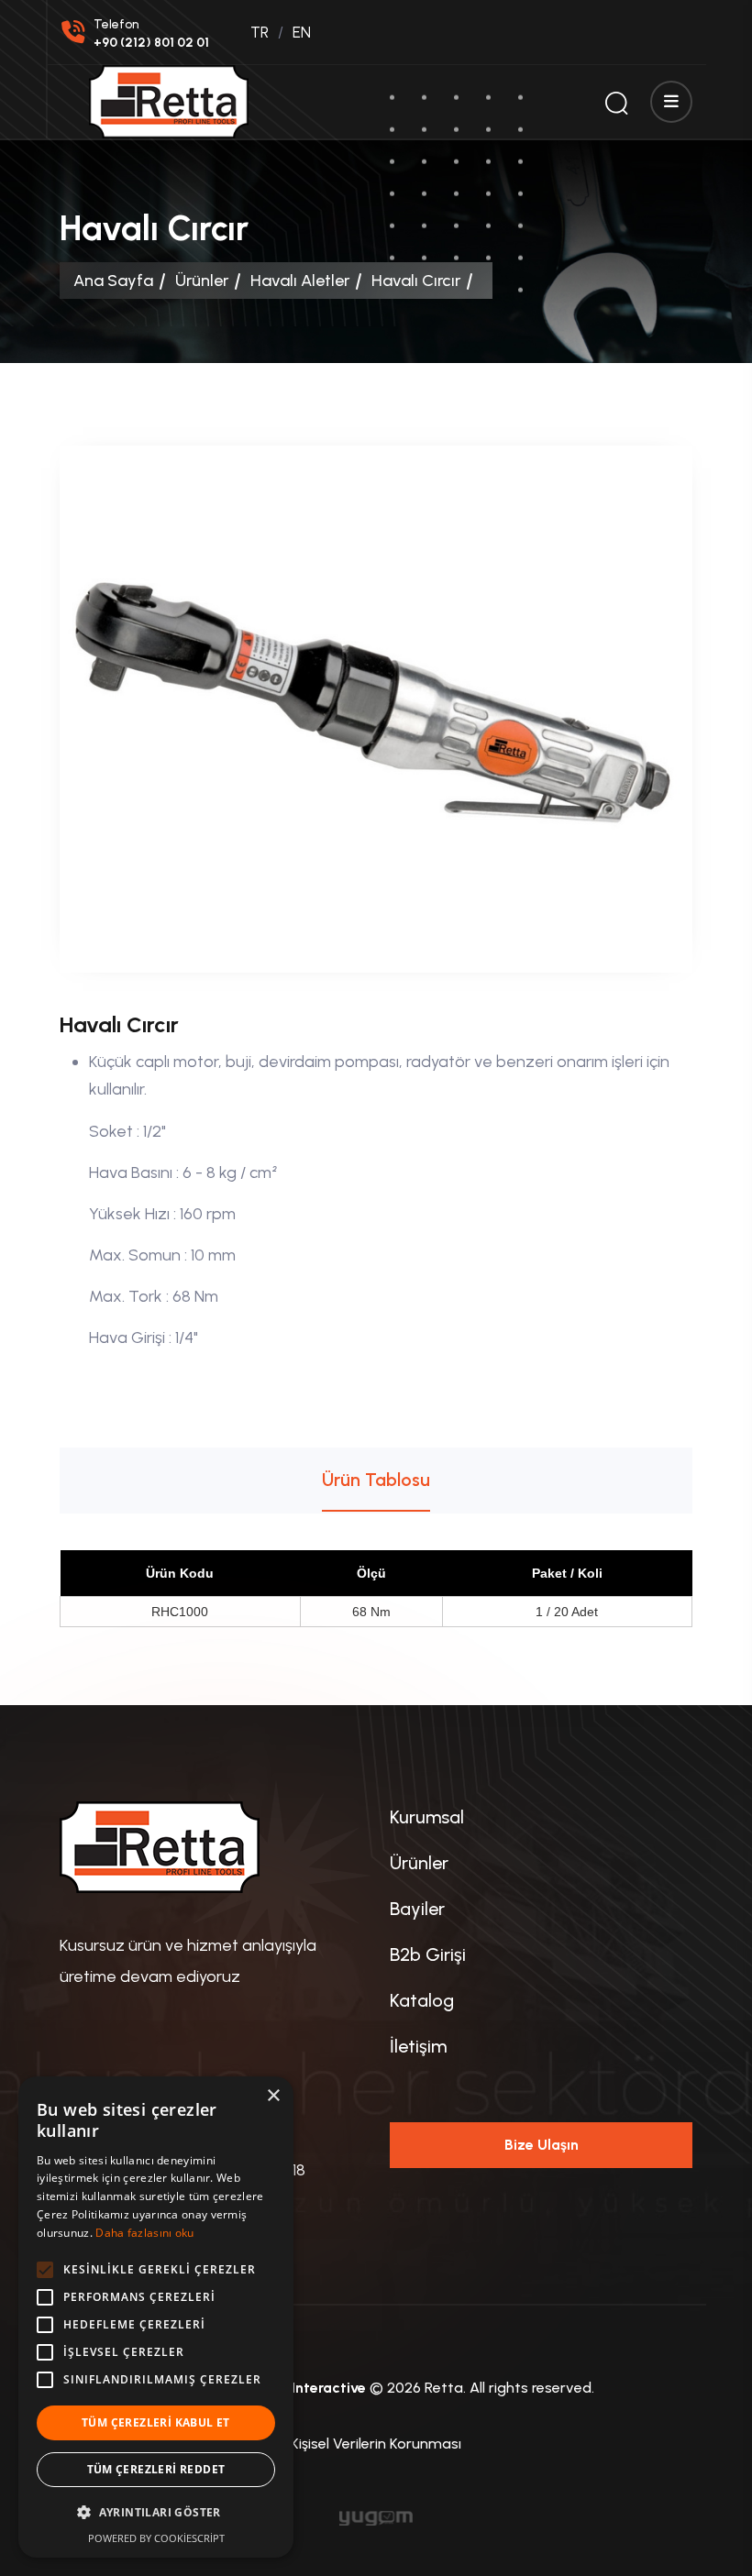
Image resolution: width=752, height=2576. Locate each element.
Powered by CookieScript (156, 2538)
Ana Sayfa (113, 281)
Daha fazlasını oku (144, 2233)
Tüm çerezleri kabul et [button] (156, 2422)
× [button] (273, 2096)
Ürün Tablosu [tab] (376, 1480)
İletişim (418, 2046)
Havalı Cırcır (416, 281)
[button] (156, 2513)
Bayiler (417, 1909)
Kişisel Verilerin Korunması (376, 2444)
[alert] (156, 2317)
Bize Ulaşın (542, 2145)
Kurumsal (427, 1817)
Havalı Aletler (300, 281)
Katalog (422, 2000)
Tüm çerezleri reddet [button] (156, 2469)
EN (302, 32)
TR (260, 32)
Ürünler (202, 281)
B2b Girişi (428, 1954)
